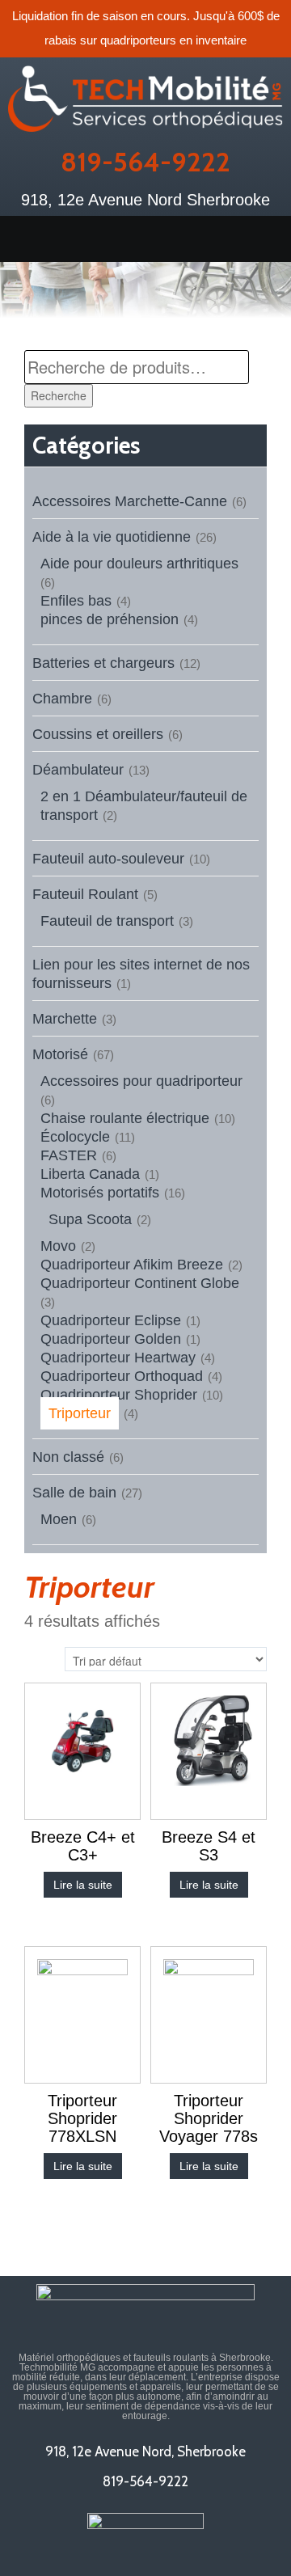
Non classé (68, 1457)
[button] (145, 239)
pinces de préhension (110, 619)
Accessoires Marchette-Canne (130, 501)
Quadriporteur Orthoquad (122, 1376)
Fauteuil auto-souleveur (108, 859)
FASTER (69, 1155)
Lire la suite (83, 1885)
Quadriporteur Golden (111, 1339)
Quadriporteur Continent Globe (140, 1283)
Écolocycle (75, 1137)
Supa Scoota (90, 1219)
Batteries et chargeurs (103, 663)
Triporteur (80, 1413)
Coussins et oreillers (98, 734)
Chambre (62, 699)
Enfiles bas (76, 601)
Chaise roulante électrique (125, 1118)
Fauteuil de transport (107, 921)
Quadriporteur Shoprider (119, 1395)
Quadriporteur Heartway (118, 1358)
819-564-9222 (145, 162)
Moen (59, 1519)
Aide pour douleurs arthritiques (139, 564)
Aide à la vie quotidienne (112, 537)
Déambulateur (78, 770)
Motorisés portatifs (100, 1193)
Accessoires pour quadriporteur (141, 1081)
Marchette (65, 1019)
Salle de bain (74, 1493)
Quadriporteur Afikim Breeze (132, 1265)
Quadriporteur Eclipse (111, 1320)
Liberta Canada (90, 1174)
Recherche (59, 395)
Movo (58, 1246)
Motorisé (60, 1054)
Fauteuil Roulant (85, 894)
